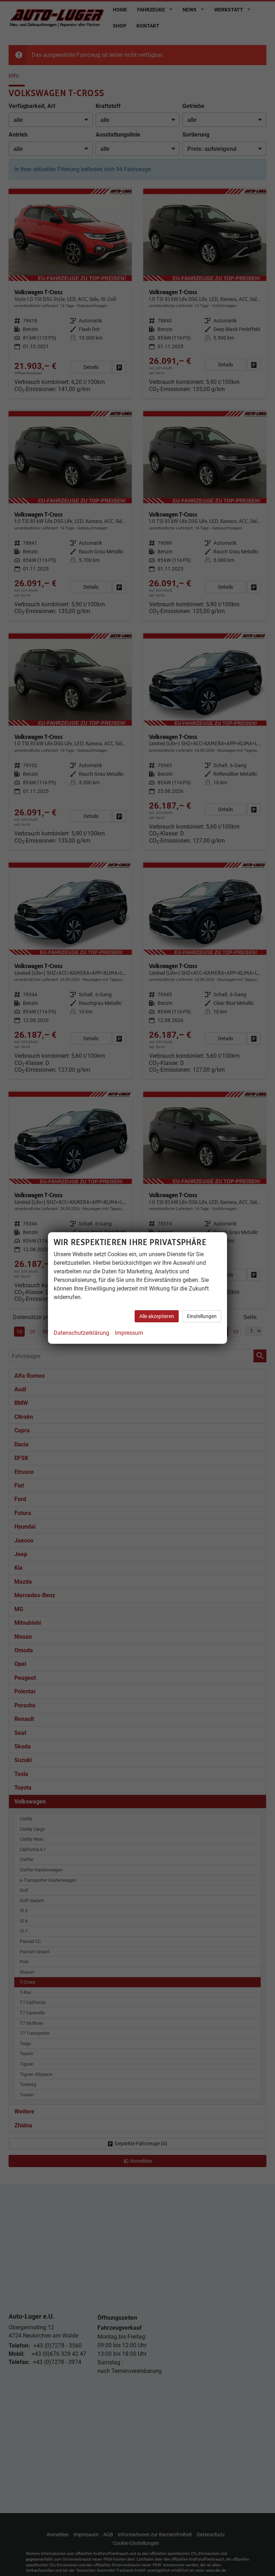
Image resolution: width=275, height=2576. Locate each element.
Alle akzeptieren (157, 1316)
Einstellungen (202, 1316)
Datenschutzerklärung (81, 1333)
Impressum (129, 1333)
